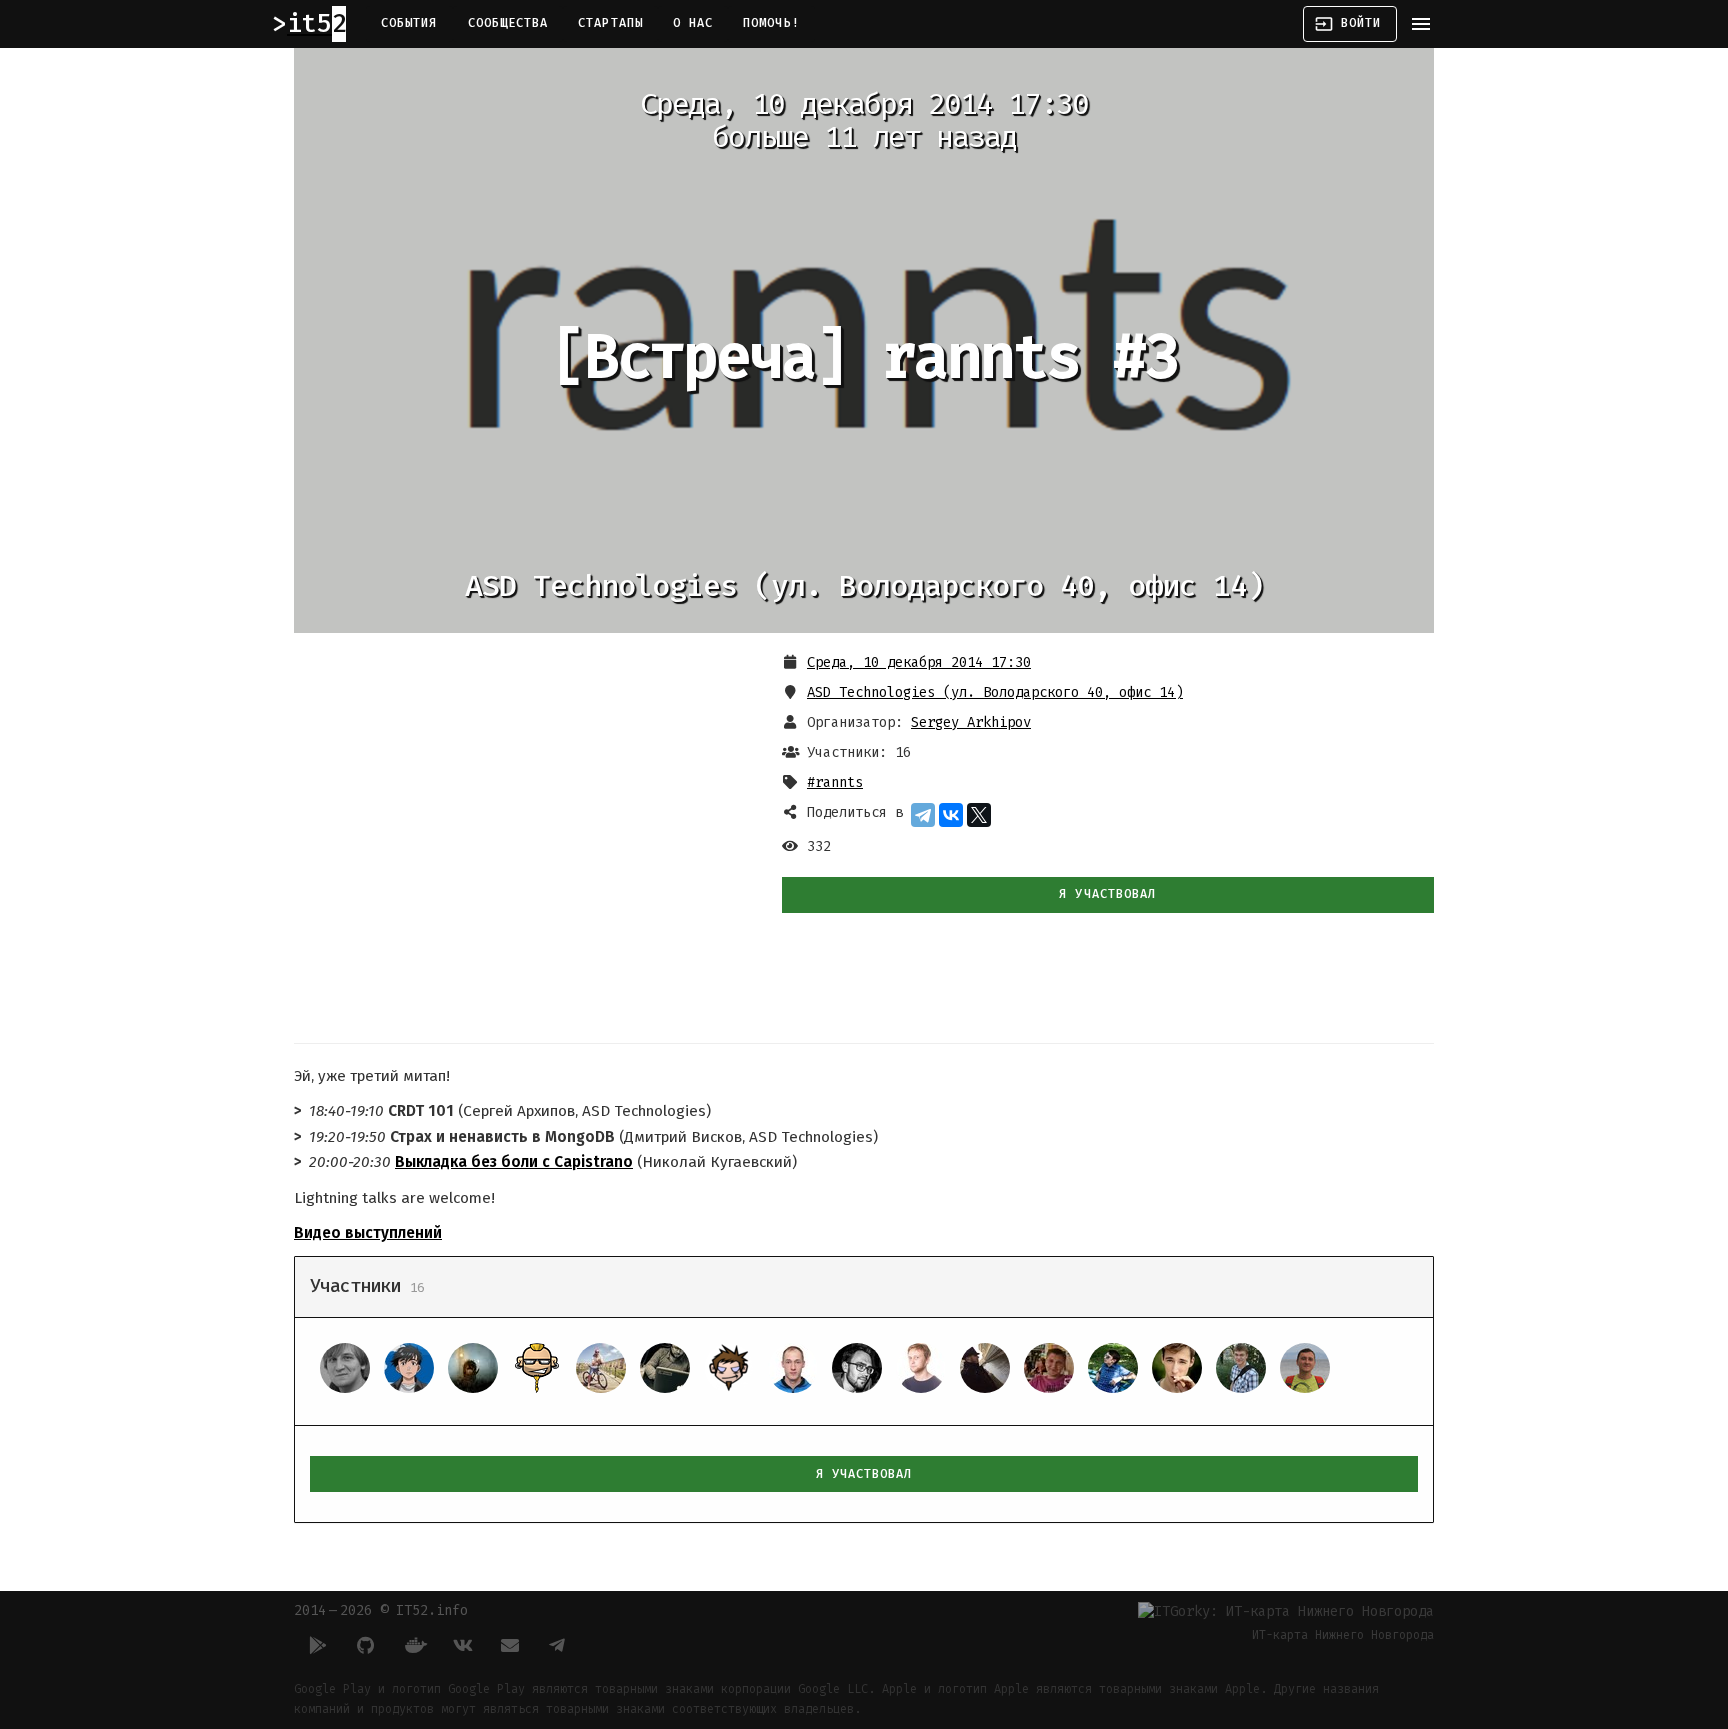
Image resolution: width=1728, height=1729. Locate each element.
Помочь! (771, 23)
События (409, 23)
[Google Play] (318, 1645)
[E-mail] (510, 1645)
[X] (979, 815)
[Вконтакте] (462, 1645)
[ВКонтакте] (951, 815)
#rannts (835, 782)
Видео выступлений (368, 1233)
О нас (693, 23)
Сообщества (508, 23)
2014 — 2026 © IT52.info (381, 1610)
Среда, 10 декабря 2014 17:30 (919, 662)
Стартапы (610, 23)
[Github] (366, 1645)
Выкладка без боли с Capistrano (514, 1162)
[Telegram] (923, 815)
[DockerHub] (414, 1645)
